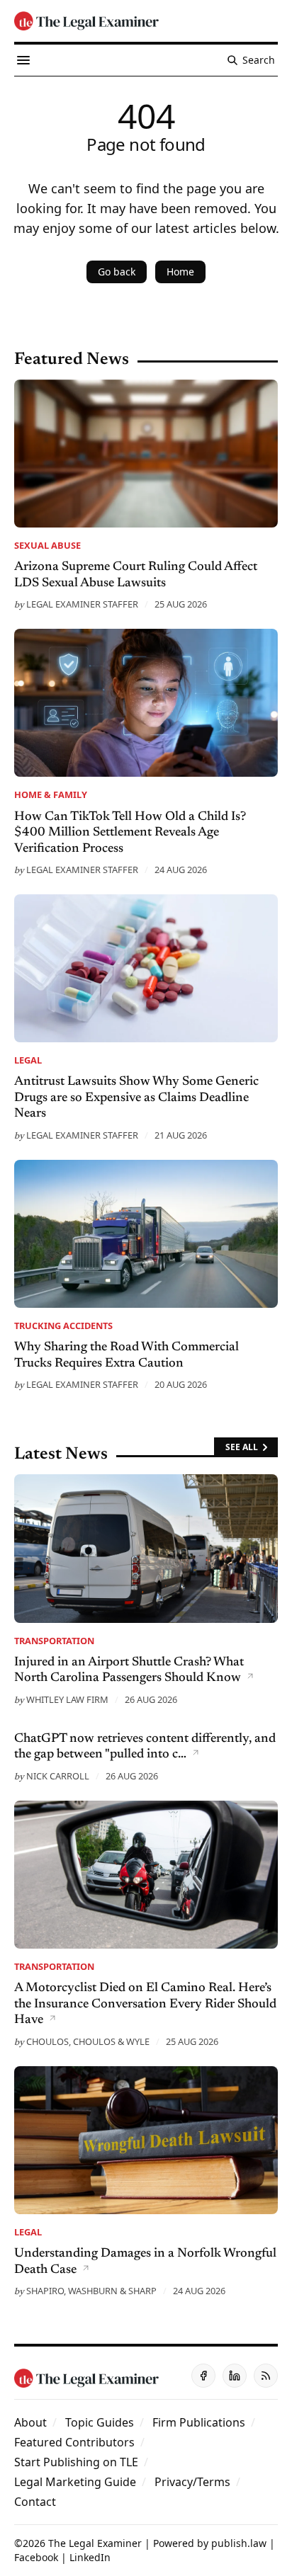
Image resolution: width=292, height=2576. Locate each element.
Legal (28, 1060)
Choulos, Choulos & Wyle (88, 2041)
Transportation (54, 1641)
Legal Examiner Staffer (82, 604)
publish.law (239, 2543)
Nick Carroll (58, 1776)
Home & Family (51, 794)
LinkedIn (90, 2557)
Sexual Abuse (47, 545)
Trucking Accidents (63, 1326)
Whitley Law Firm (67, 1699)
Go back (117, 272)
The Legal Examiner (95, 2543)
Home (180, 272)
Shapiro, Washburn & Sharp (91, 2291)
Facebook (36, 2557)
